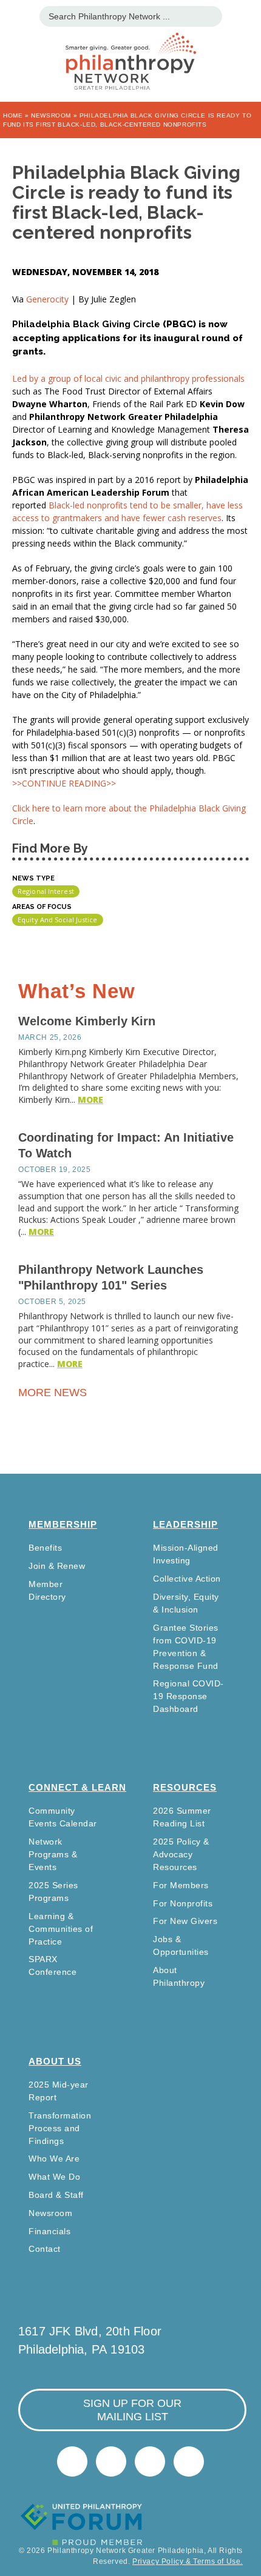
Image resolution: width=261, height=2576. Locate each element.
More (90, 1100)
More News (54, 1393)
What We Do (54, 2177)
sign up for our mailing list (132, 2410)
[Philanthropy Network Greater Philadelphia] (130, 46)
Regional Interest (46, 891)
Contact (45, 2249)
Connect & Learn (77, 1787)
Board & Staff (56, 2195)
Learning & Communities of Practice (61, 1929)
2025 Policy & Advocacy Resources (181, 1854)
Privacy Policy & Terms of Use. (188, 2561)
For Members (181, 1885)
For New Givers (185, 1921)
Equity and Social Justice (58, 920)
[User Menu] (246, 15)
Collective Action (187, 1579)
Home (13, 115)
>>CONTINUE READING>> (64, 783)
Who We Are (54, 2158)
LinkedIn (111, 2461)
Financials (49, 2231)
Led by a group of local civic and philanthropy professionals (128, 378)
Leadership (185, 1524)
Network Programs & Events (53, 1854)
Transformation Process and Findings (60, 2128)
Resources (185, 1787)
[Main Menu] (15, 15)
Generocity (49, 299)
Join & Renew (57, 1566)
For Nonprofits (183, 1903)
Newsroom (51, 115)
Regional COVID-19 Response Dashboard (188, 1696)
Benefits (45, 1548)
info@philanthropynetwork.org (150, 2461)
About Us (55, 2061)
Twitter (72, 2461)
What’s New (77, 991)
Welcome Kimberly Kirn (87, 1021)
